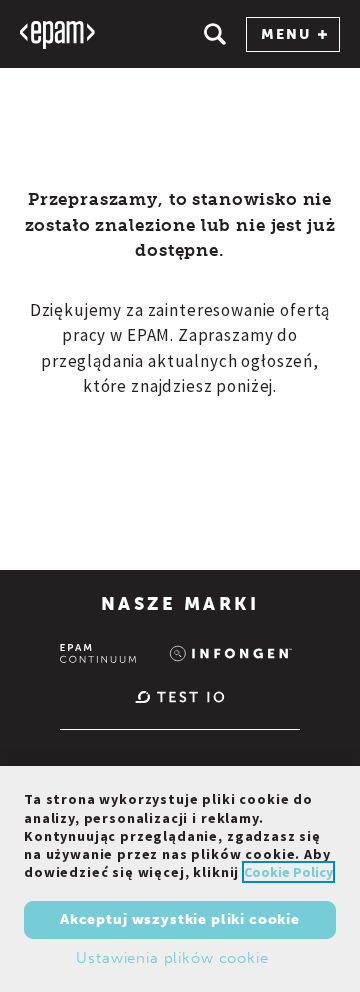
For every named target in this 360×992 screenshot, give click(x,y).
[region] (180, 879)
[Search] (215, 34)
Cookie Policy (288, 872)
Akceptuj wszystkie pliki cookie (180, 919)
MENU (286, 34)
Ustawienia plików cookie (172, 958)
